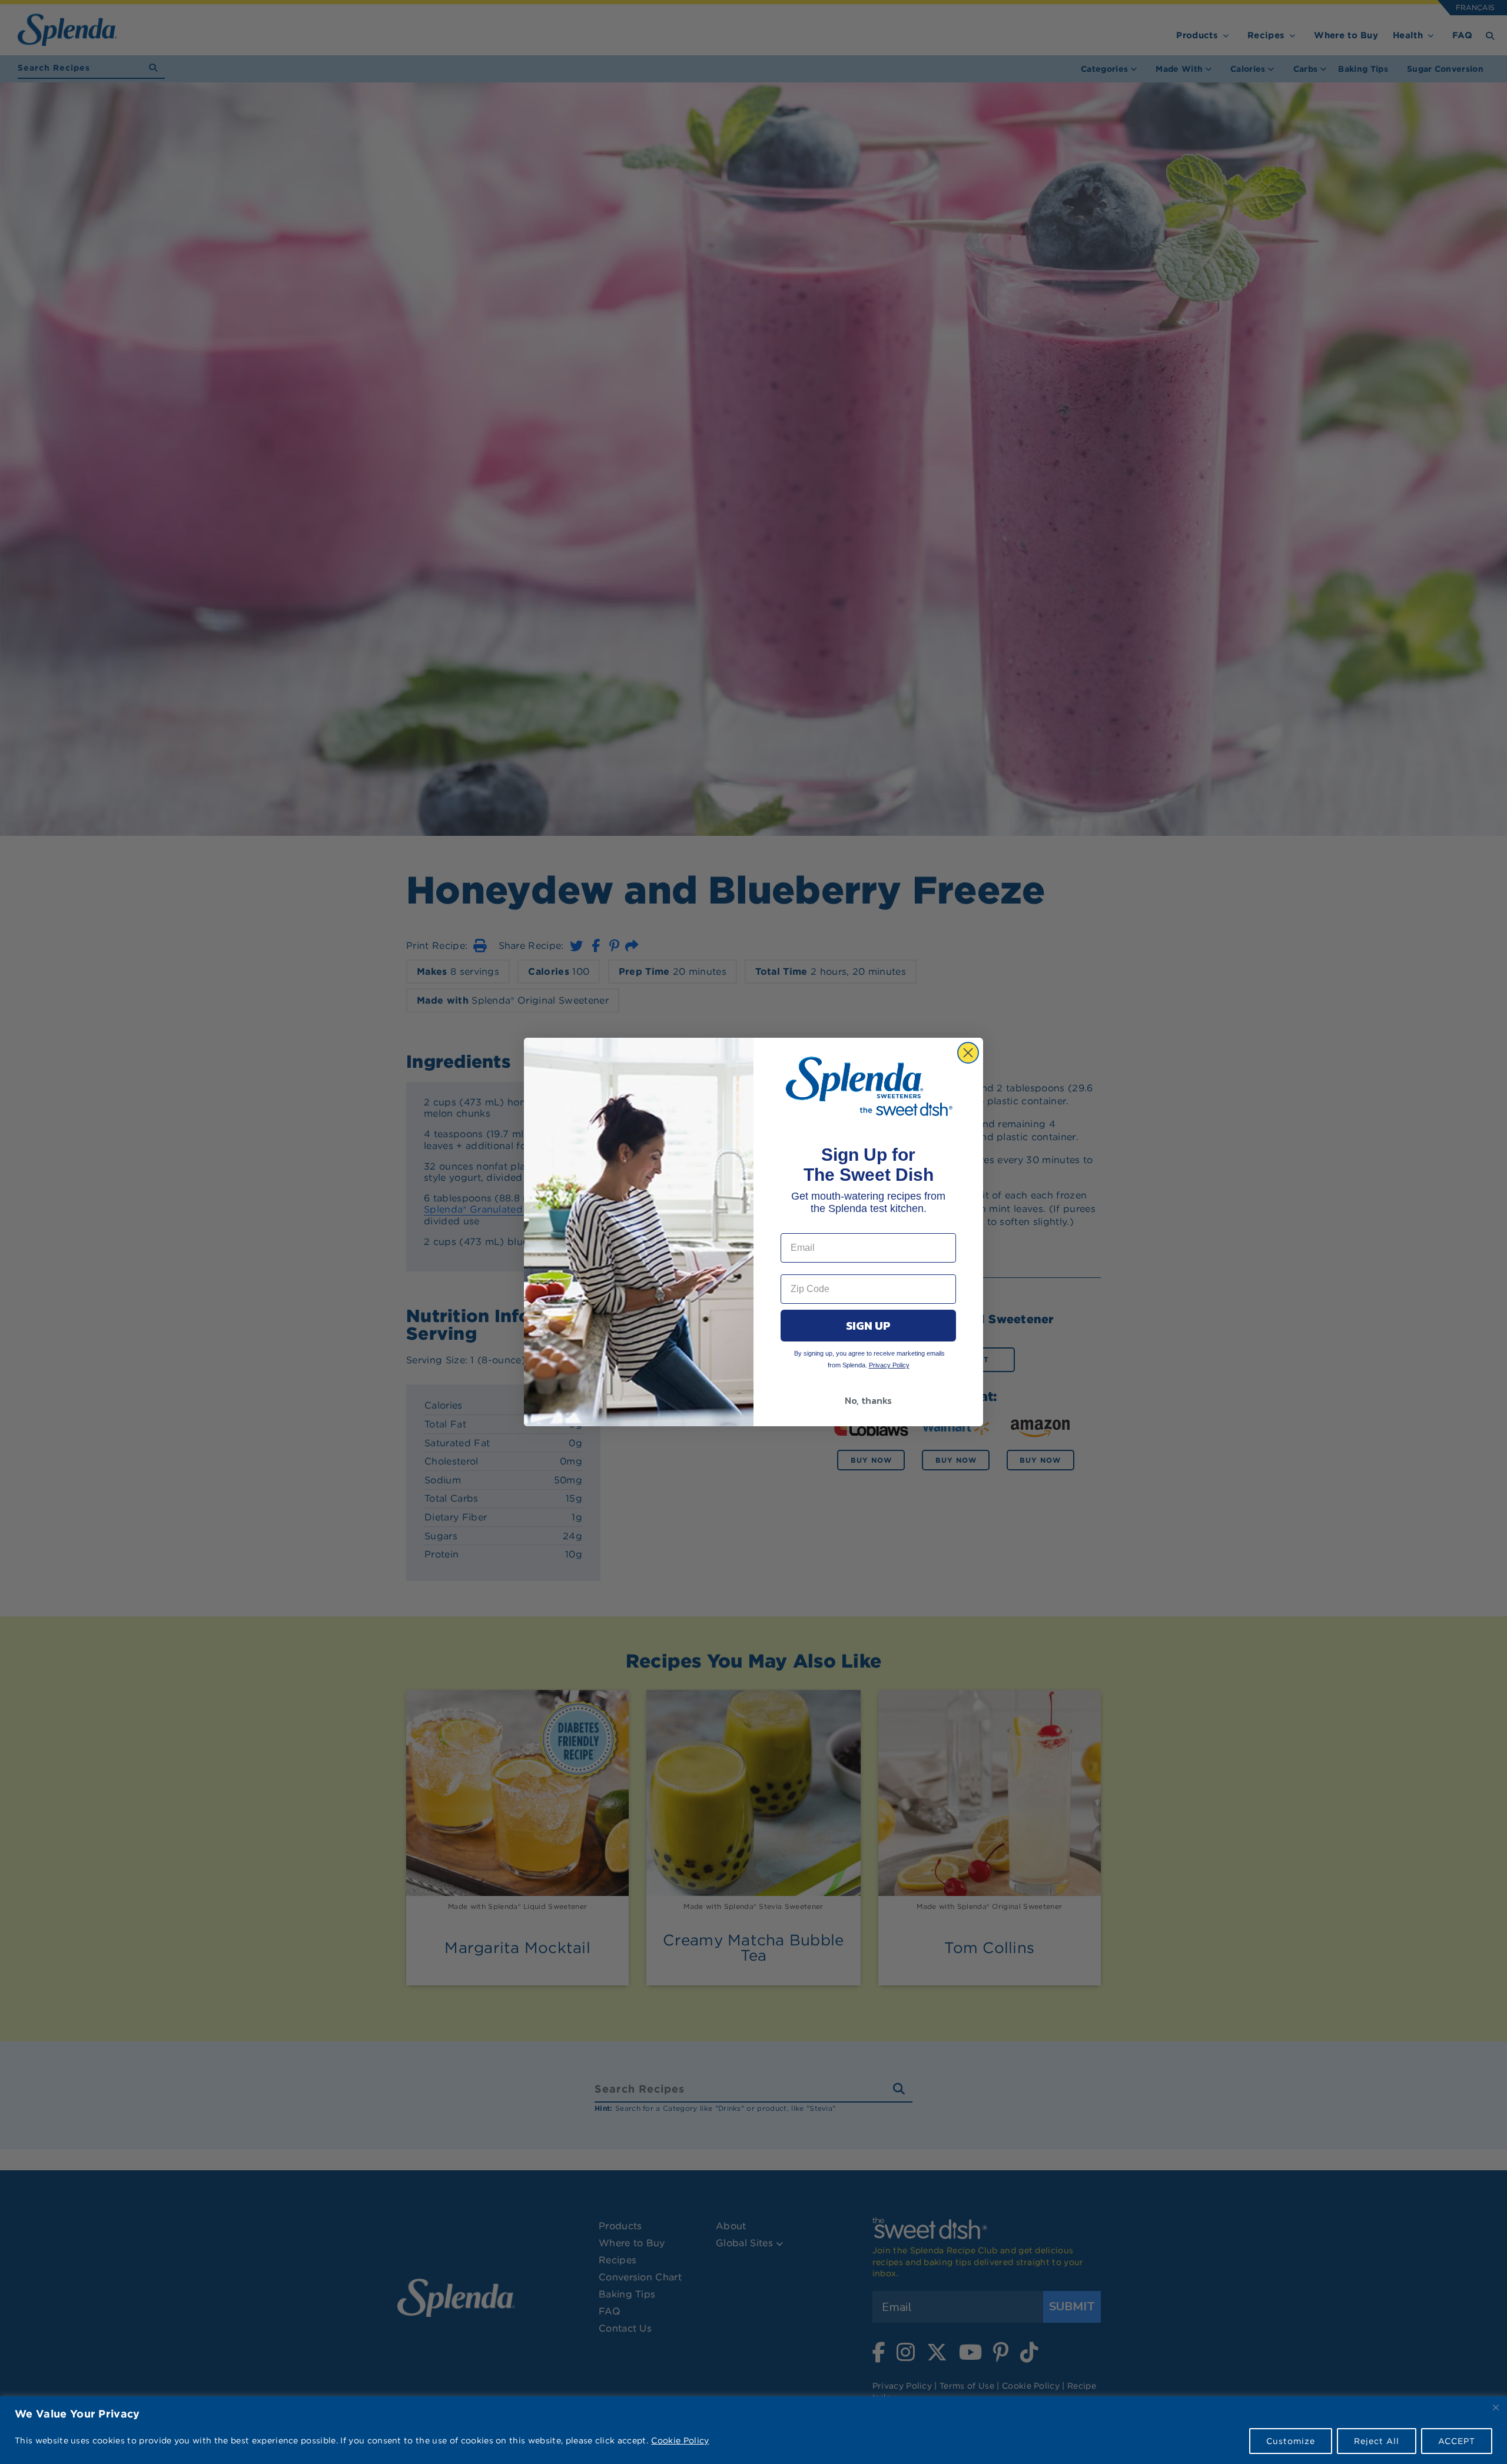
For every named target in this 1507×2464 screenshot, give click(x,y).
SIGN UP (868, 1326)
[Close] (1496, 2407)
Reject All (1377, 2441)
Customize (1291, 2441)
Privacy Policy (889, 1365)
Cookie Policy (680, 2440)
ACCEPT (1457, 2441)
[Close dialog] (968, 1053)
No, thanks (868, 1400)
